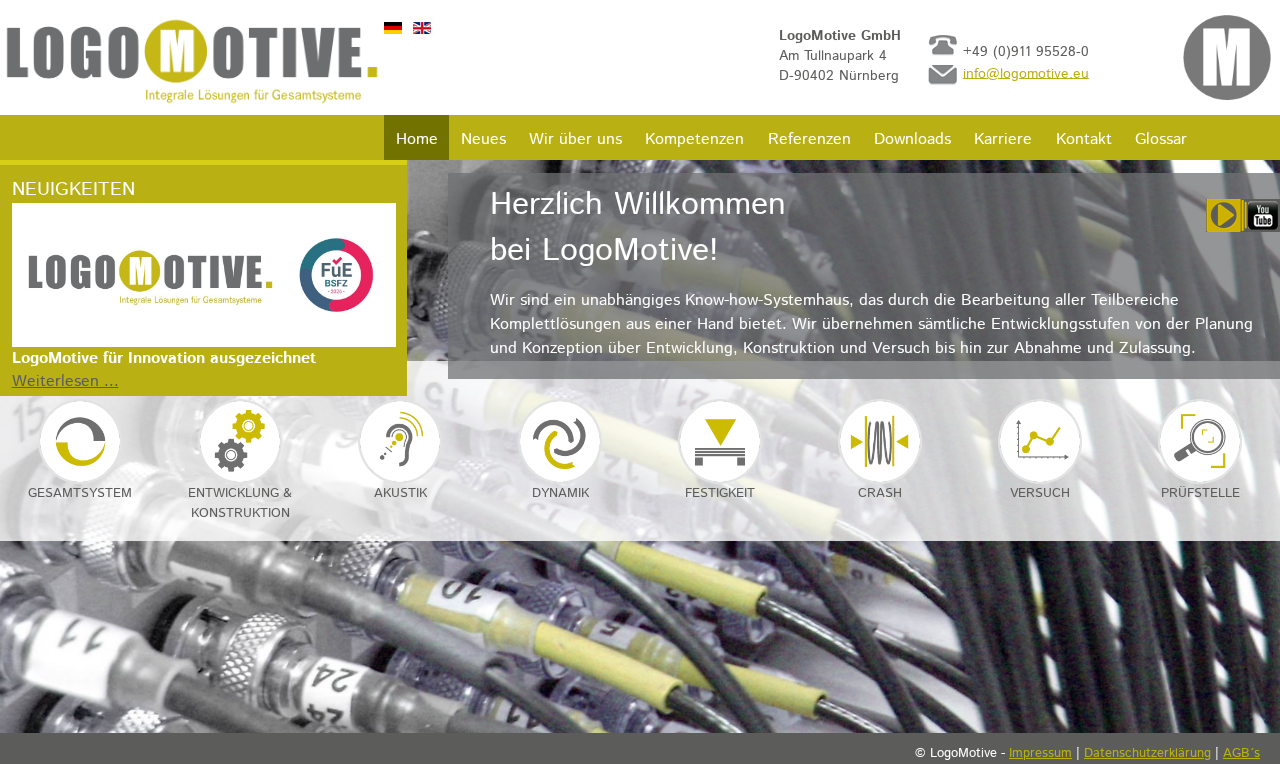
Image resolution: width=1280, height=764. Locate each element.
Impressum (1040, 753)
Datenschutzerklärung (1147, 753)
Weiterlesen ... (65, 381)
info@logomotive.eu (1026, 73)
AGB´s (1241, 753)
